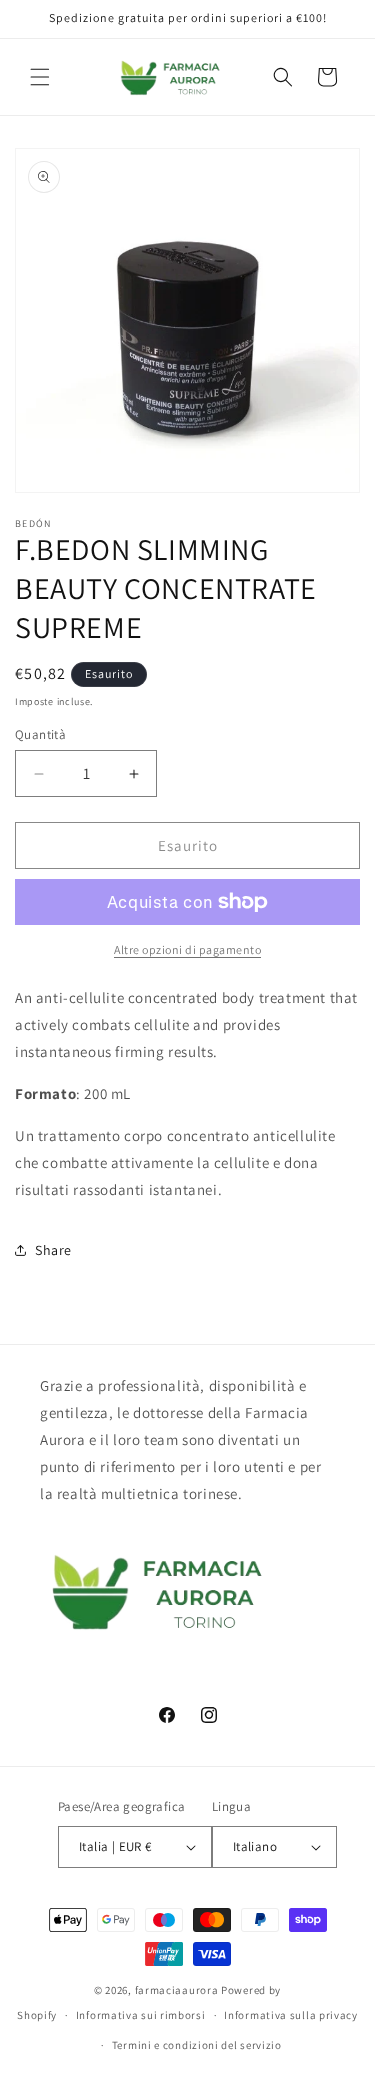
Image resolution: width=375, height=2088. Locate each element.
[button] (40, 77)
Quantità (40, 734)
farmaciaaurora (177, 1990)
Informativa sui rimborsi (141, 2015)
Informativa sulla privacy (291, 2015)
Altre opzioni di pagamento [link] (187, 949)
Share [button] (53, 1250)
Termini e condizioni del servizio (197, 2045)
